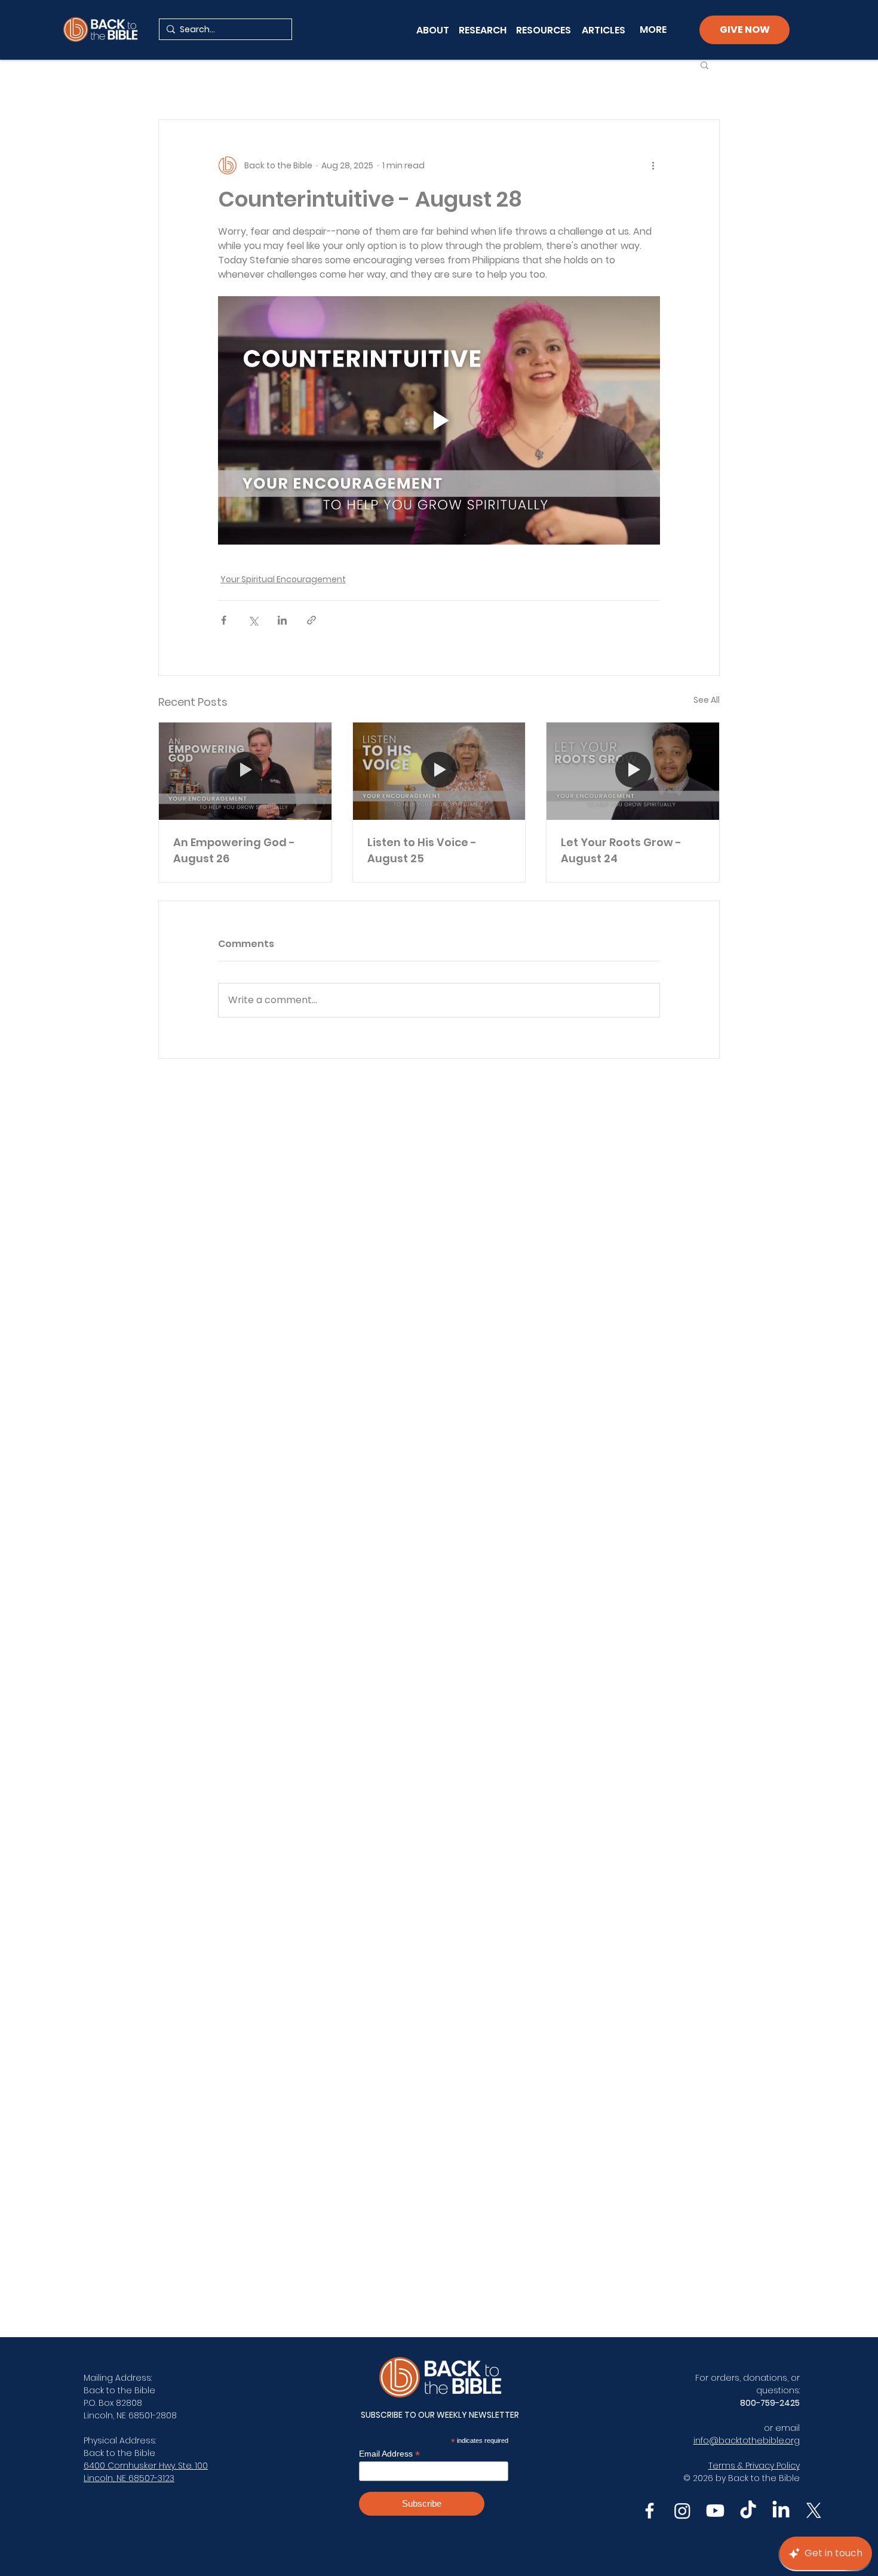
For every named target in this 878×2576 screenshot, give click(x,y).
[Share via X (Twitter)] (253, 620)
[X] (814, 2511)
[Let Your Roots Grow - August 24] (633, 771)
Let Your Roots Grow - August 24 (621, 850)
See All (707, 700)
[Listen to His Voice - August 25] (439, 771)
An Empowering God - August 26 (234, 850)
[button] (704, 64)
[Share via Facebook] (224, 620)
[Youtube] (715, 2511)
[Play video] (439, 420)
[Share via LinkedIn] (282, 620)
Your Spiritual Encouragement (283, 579)
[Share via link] (311, 620)
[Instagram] (682, 2511)
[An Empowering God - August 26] (245, 771)
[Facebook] (650, 2511)
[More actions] (653, 165)
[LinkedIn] (781, 2511)
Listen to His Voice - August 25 (422, 850)
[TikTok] (748, 2511)
